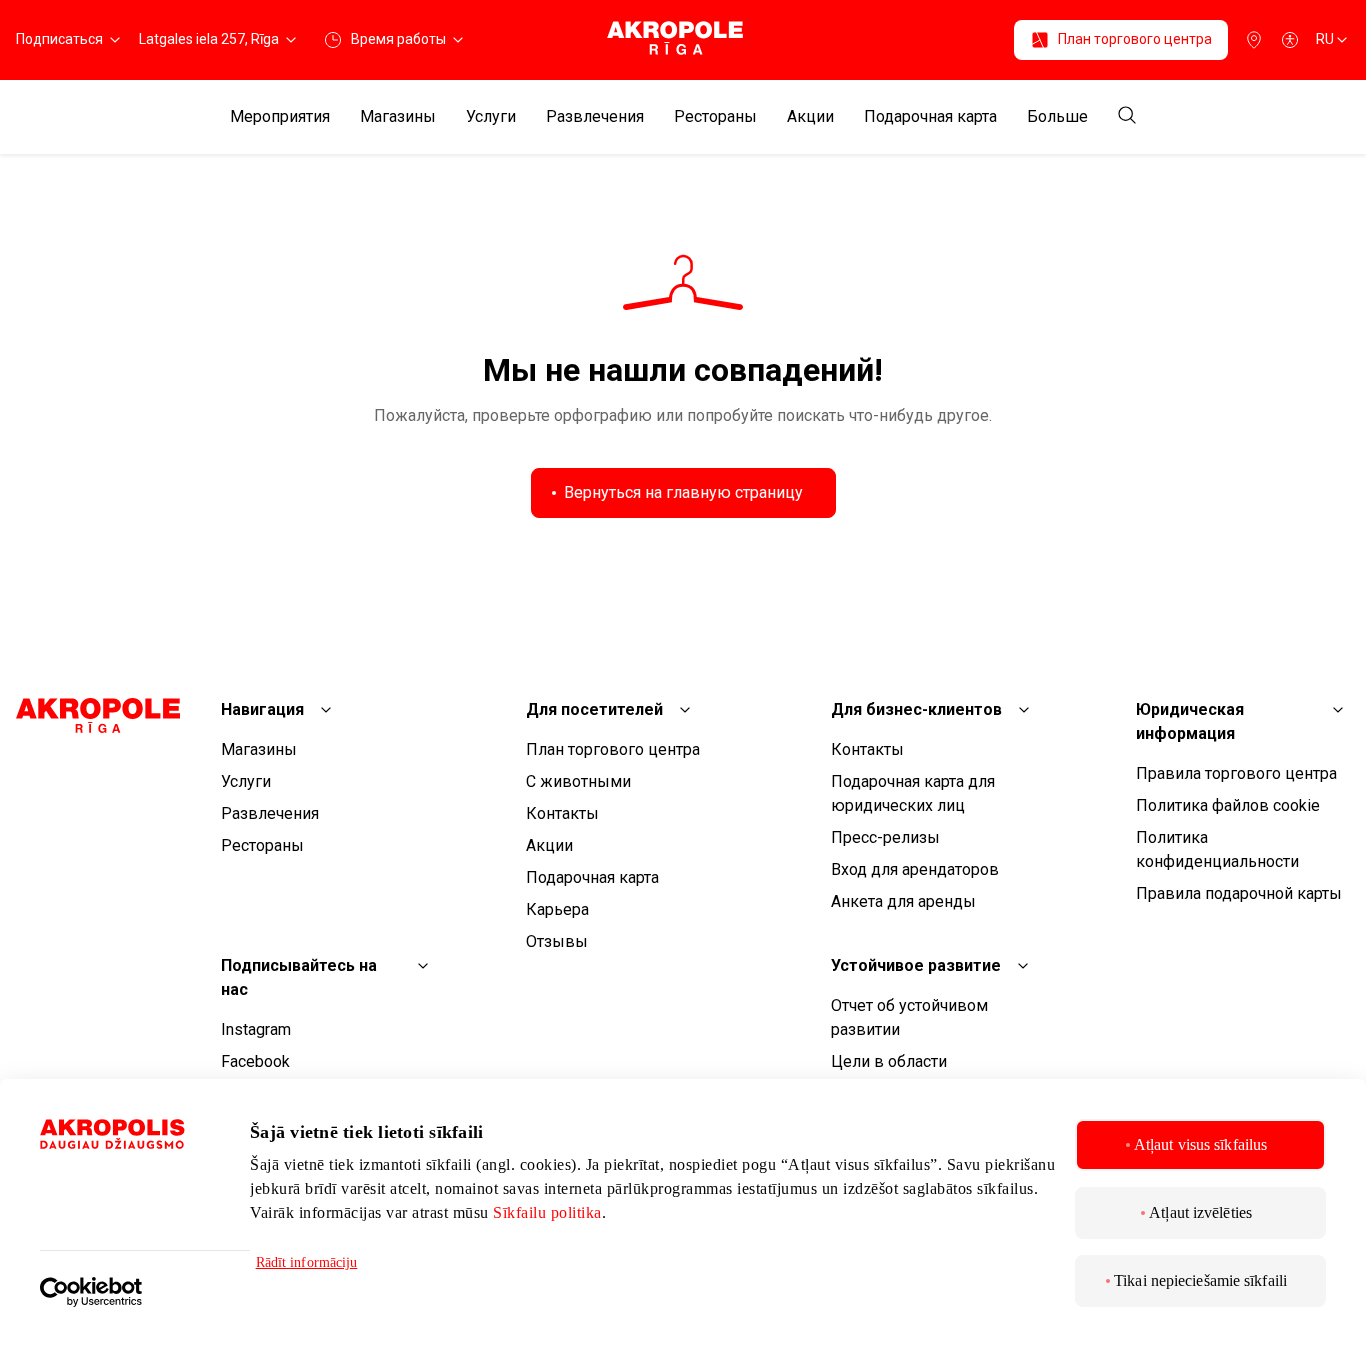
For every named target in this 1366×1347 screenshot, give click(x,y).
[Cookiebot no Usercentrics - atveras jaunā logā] (145, 1278)
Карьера (557, 909)
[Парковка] (1254, 40)
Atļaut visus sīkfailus (1200, 1144)
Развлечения (595, 117)
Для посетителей (594, 709)
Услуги (491, 117)
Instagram (256, 1029)
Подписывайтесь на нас (299, 977)
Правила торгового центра (1236, 773)
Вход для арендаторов (915, 869)
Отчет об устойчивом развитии (909, 1017)
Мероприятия (280, 117)
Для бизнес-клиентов (916, 709)
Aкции (810, 117)
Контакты (562, 813)
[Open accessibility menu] (1290, 40)
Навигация (262, 709)
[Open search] (1127, 116)
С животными (578, 781)
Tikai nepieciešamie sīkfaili (1200, 1280)
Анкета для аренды (903, 901)
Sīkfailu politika (547, 1212)
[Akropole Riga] (683, 39)
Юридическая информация (1190, 721)
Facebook (255, 1061)
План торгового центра (613, 749)
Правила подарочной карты (1239, 893)
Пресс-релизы (885, 837)
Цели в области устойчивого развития (913, 1073)
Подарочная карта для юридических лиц (913, 793)
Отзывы (557, 941)
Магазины (398, 117)
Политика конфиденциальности (1217, 849)
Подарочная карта (930, 117)
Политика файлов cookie (1228, 805)
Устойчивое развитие (916, 965)
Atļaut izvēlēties (1200, 1212)
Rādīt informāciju (307, 1262)
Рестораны (715, 117)
